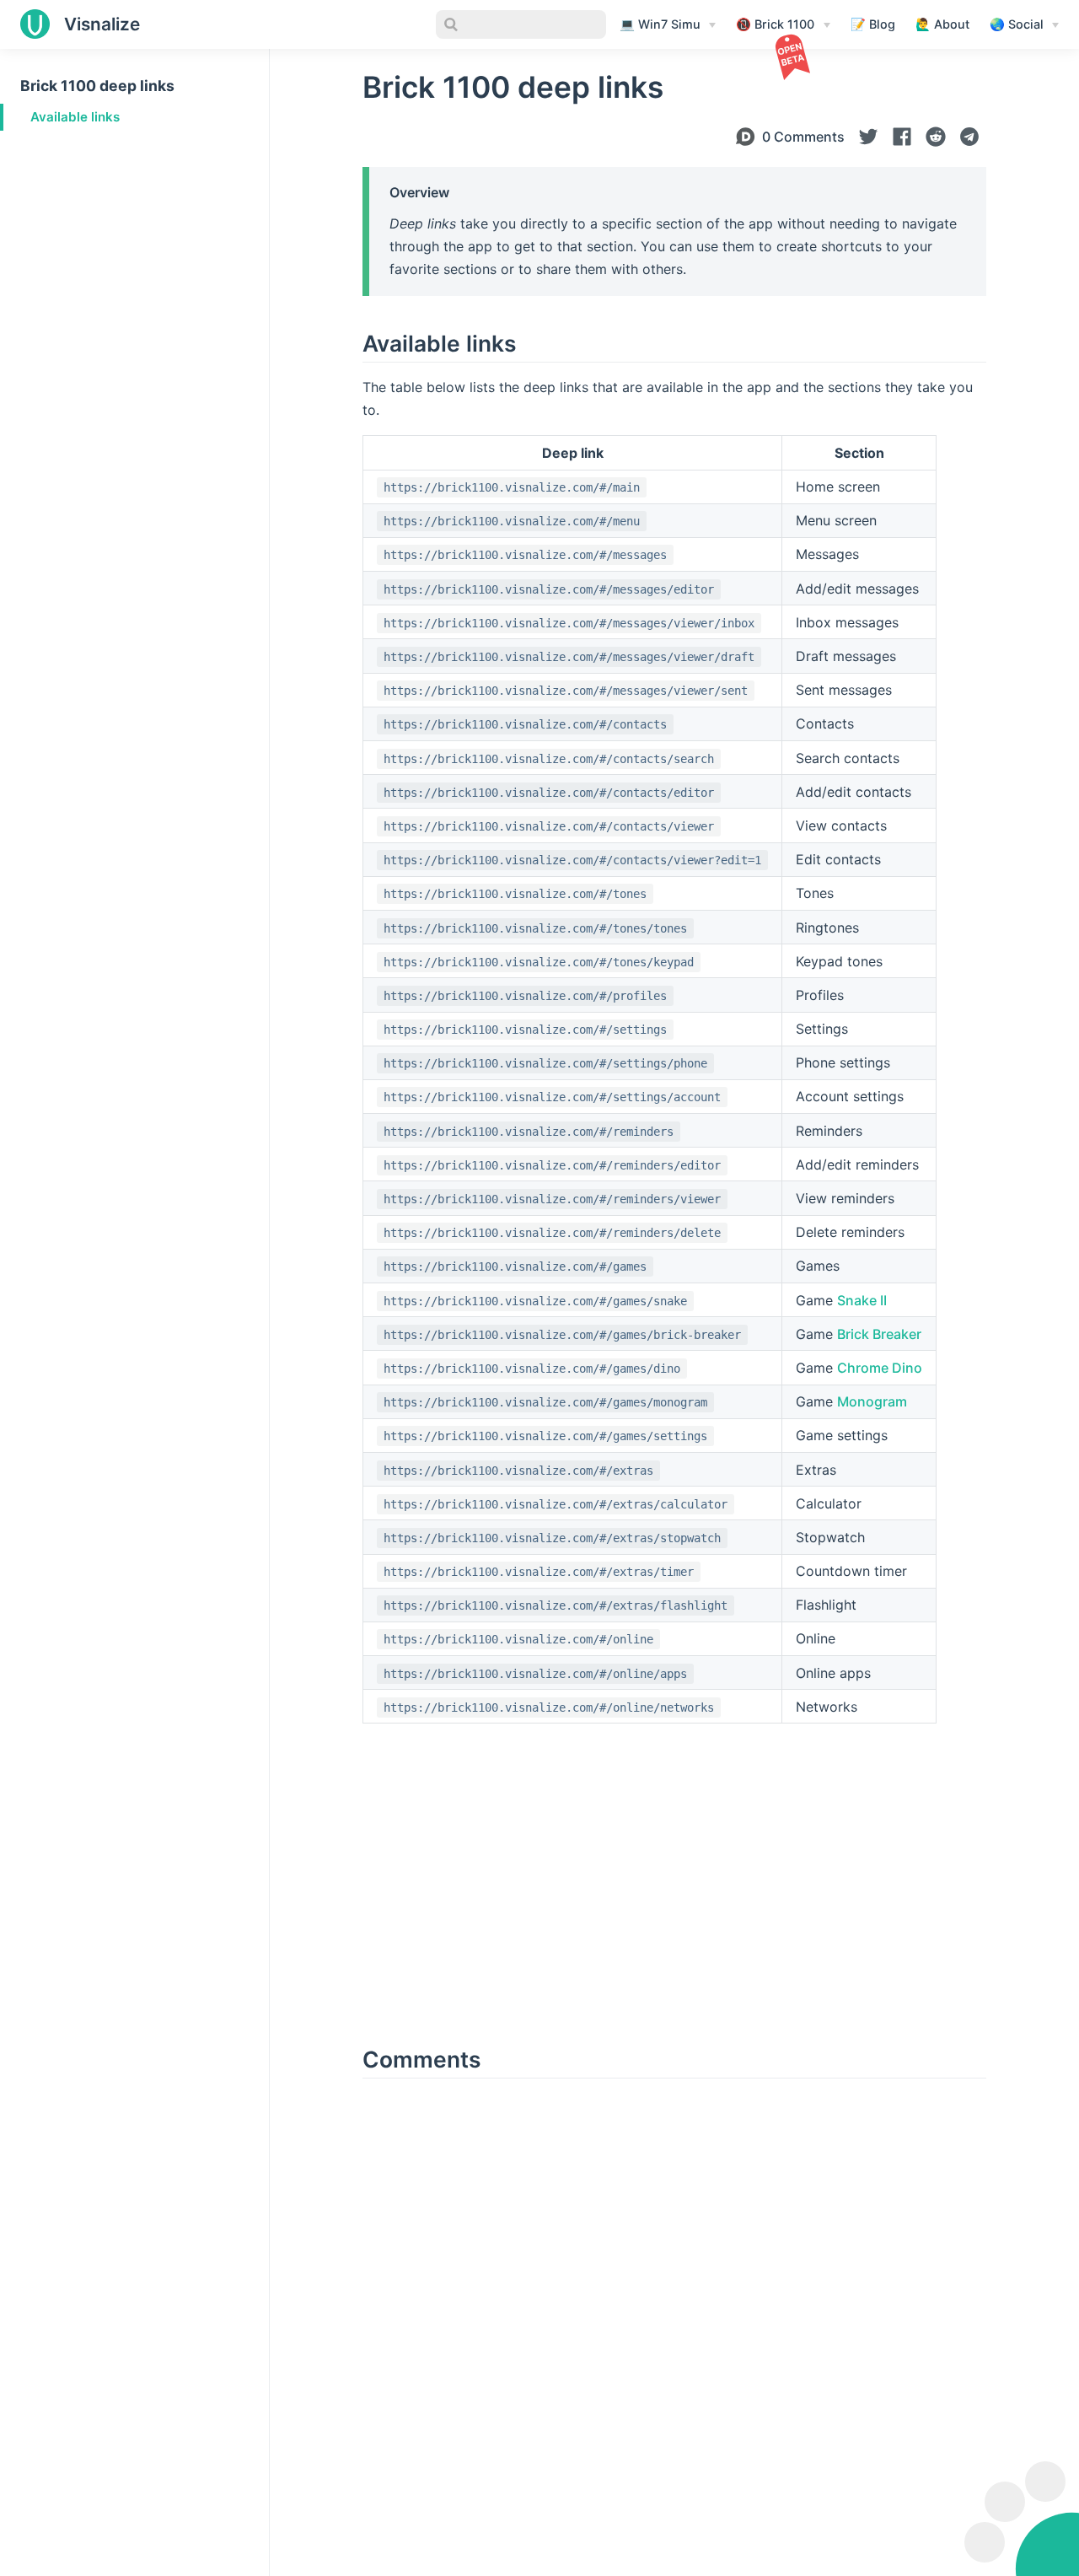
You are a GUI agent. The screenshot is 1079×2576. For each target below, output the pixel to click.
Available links (75, 117)
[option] (868, 137)
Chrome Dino (880, 1368)
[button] (868, 137)
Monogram (872, 1401)
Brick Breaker (879, 1334)
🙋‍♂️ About (942, 24)
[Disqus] (674, 2308)
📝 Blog (873, 24)
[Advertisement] (134, 256)
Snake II (862, 1300)
